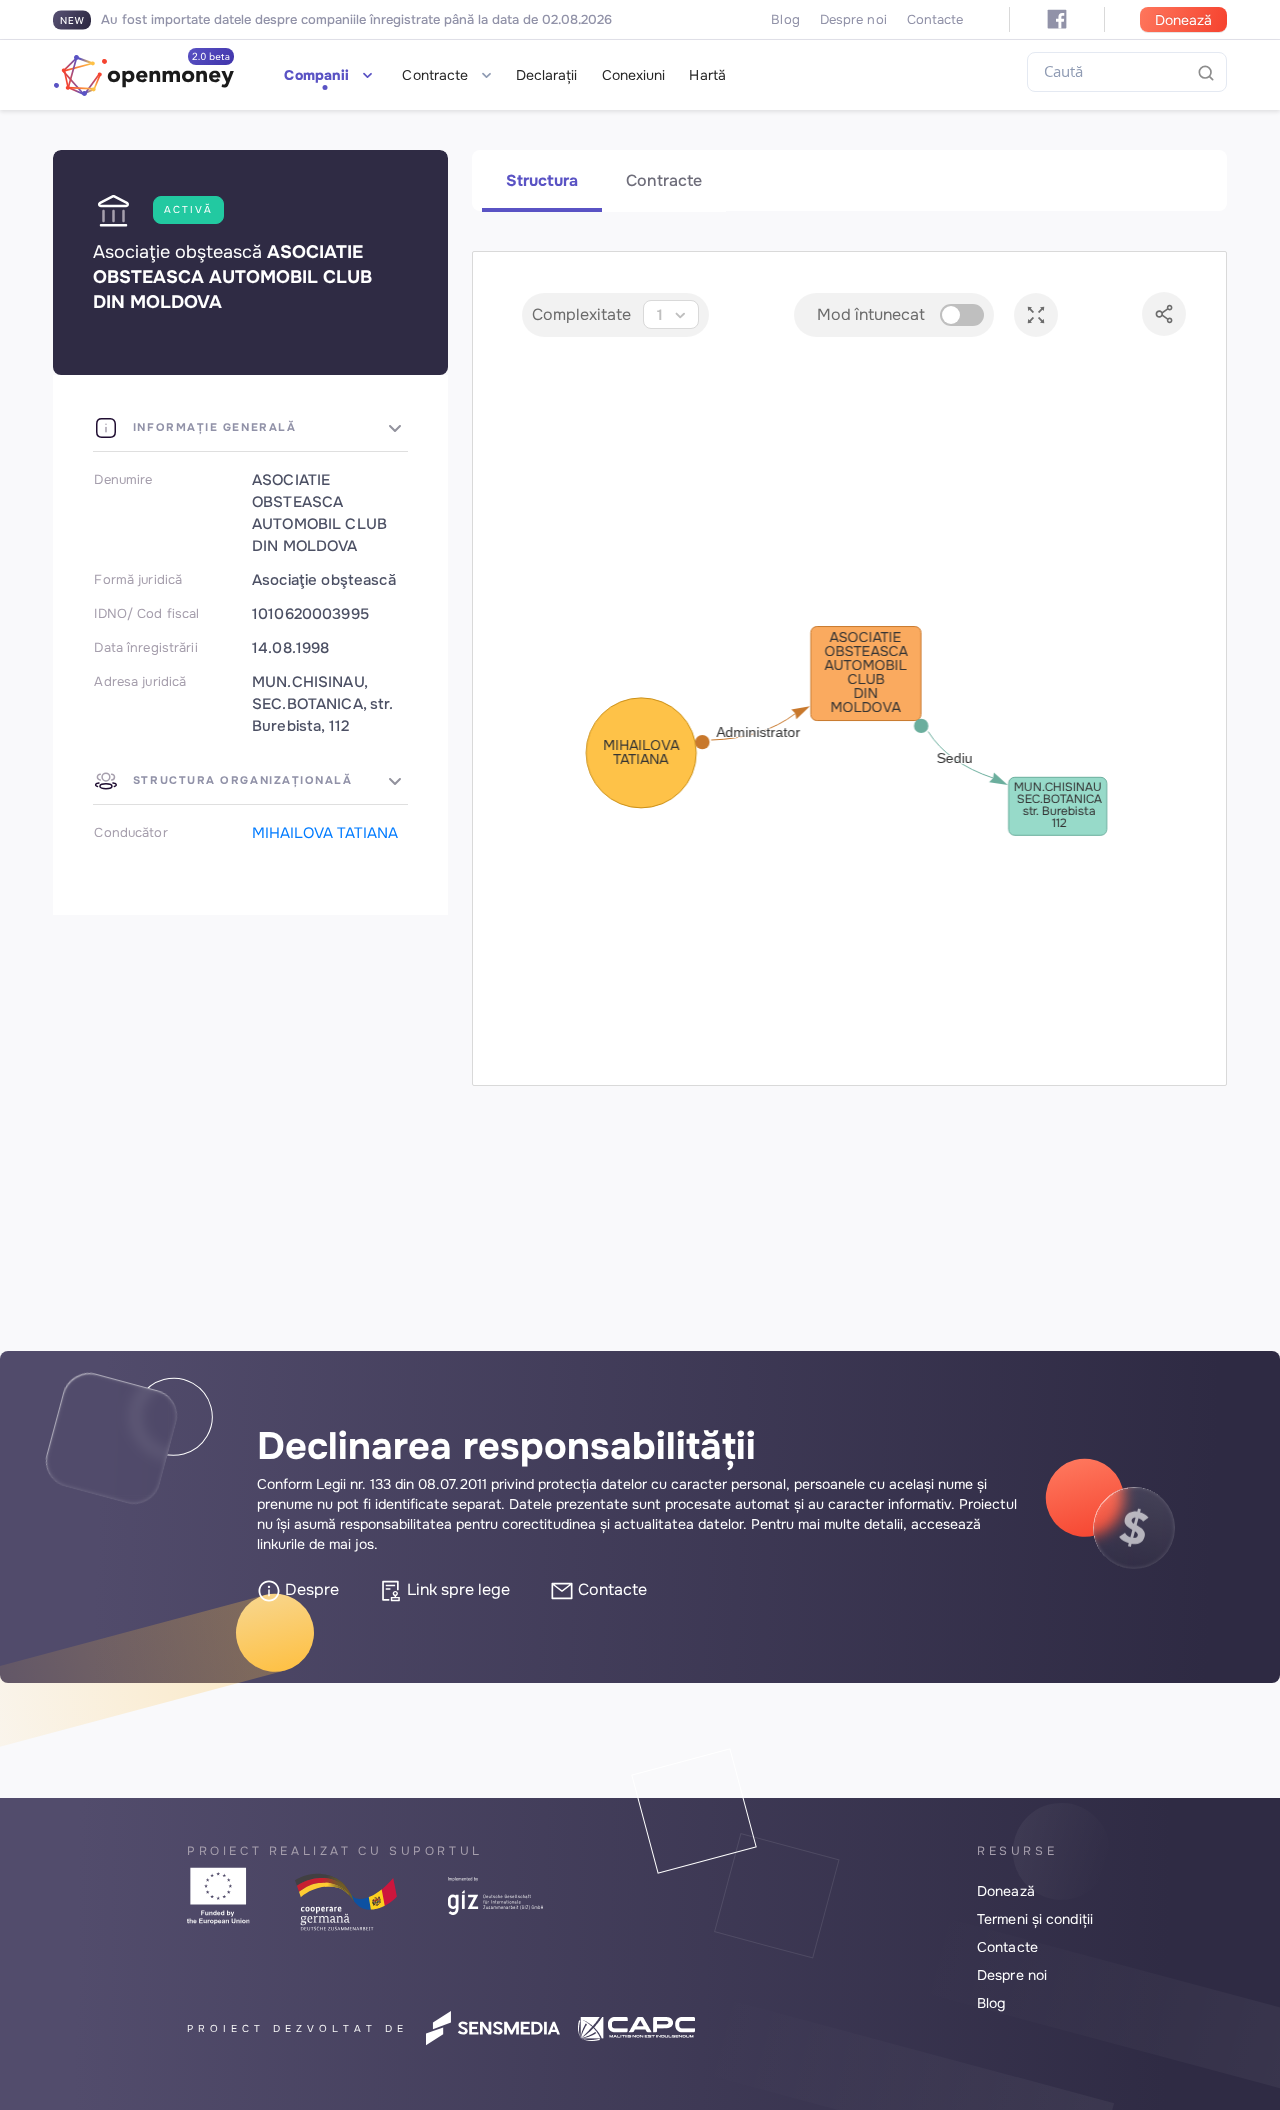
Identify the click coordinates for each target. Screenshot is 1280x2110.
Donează (1183, 20)
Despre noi (853, 19)
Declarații (547, 75)
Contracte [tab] (664, 180)
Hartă (707, 75)
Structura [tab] (542, 180)
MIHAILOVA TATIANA (325, 833)
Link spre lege (456, 1589)
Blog (785, 19)
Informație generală (212, 427)
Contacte (935, 19)
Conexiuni (634, 75)
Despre (310, 1589)
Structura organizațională (240, 780)
